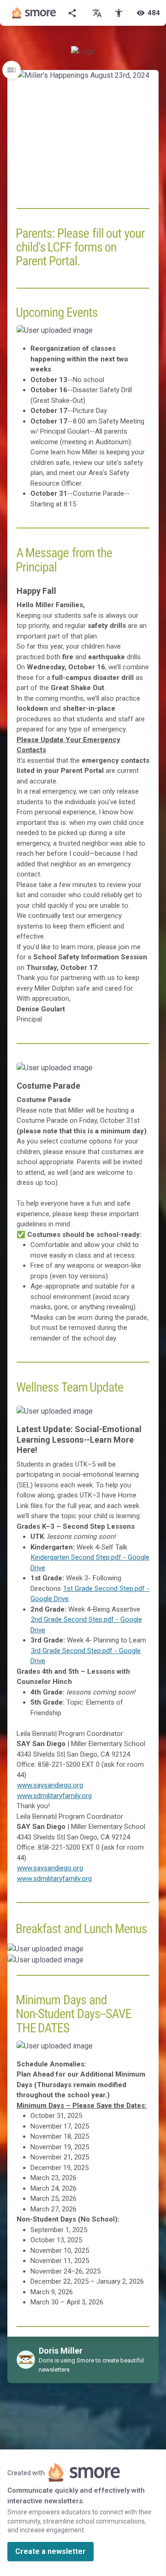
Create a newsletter (50, 2551)
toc (12, 70)
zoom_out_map (139, 335)
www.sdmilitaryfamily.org (54, 1796)
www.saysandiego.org (50, 1785)
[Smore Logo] (34, 13)
